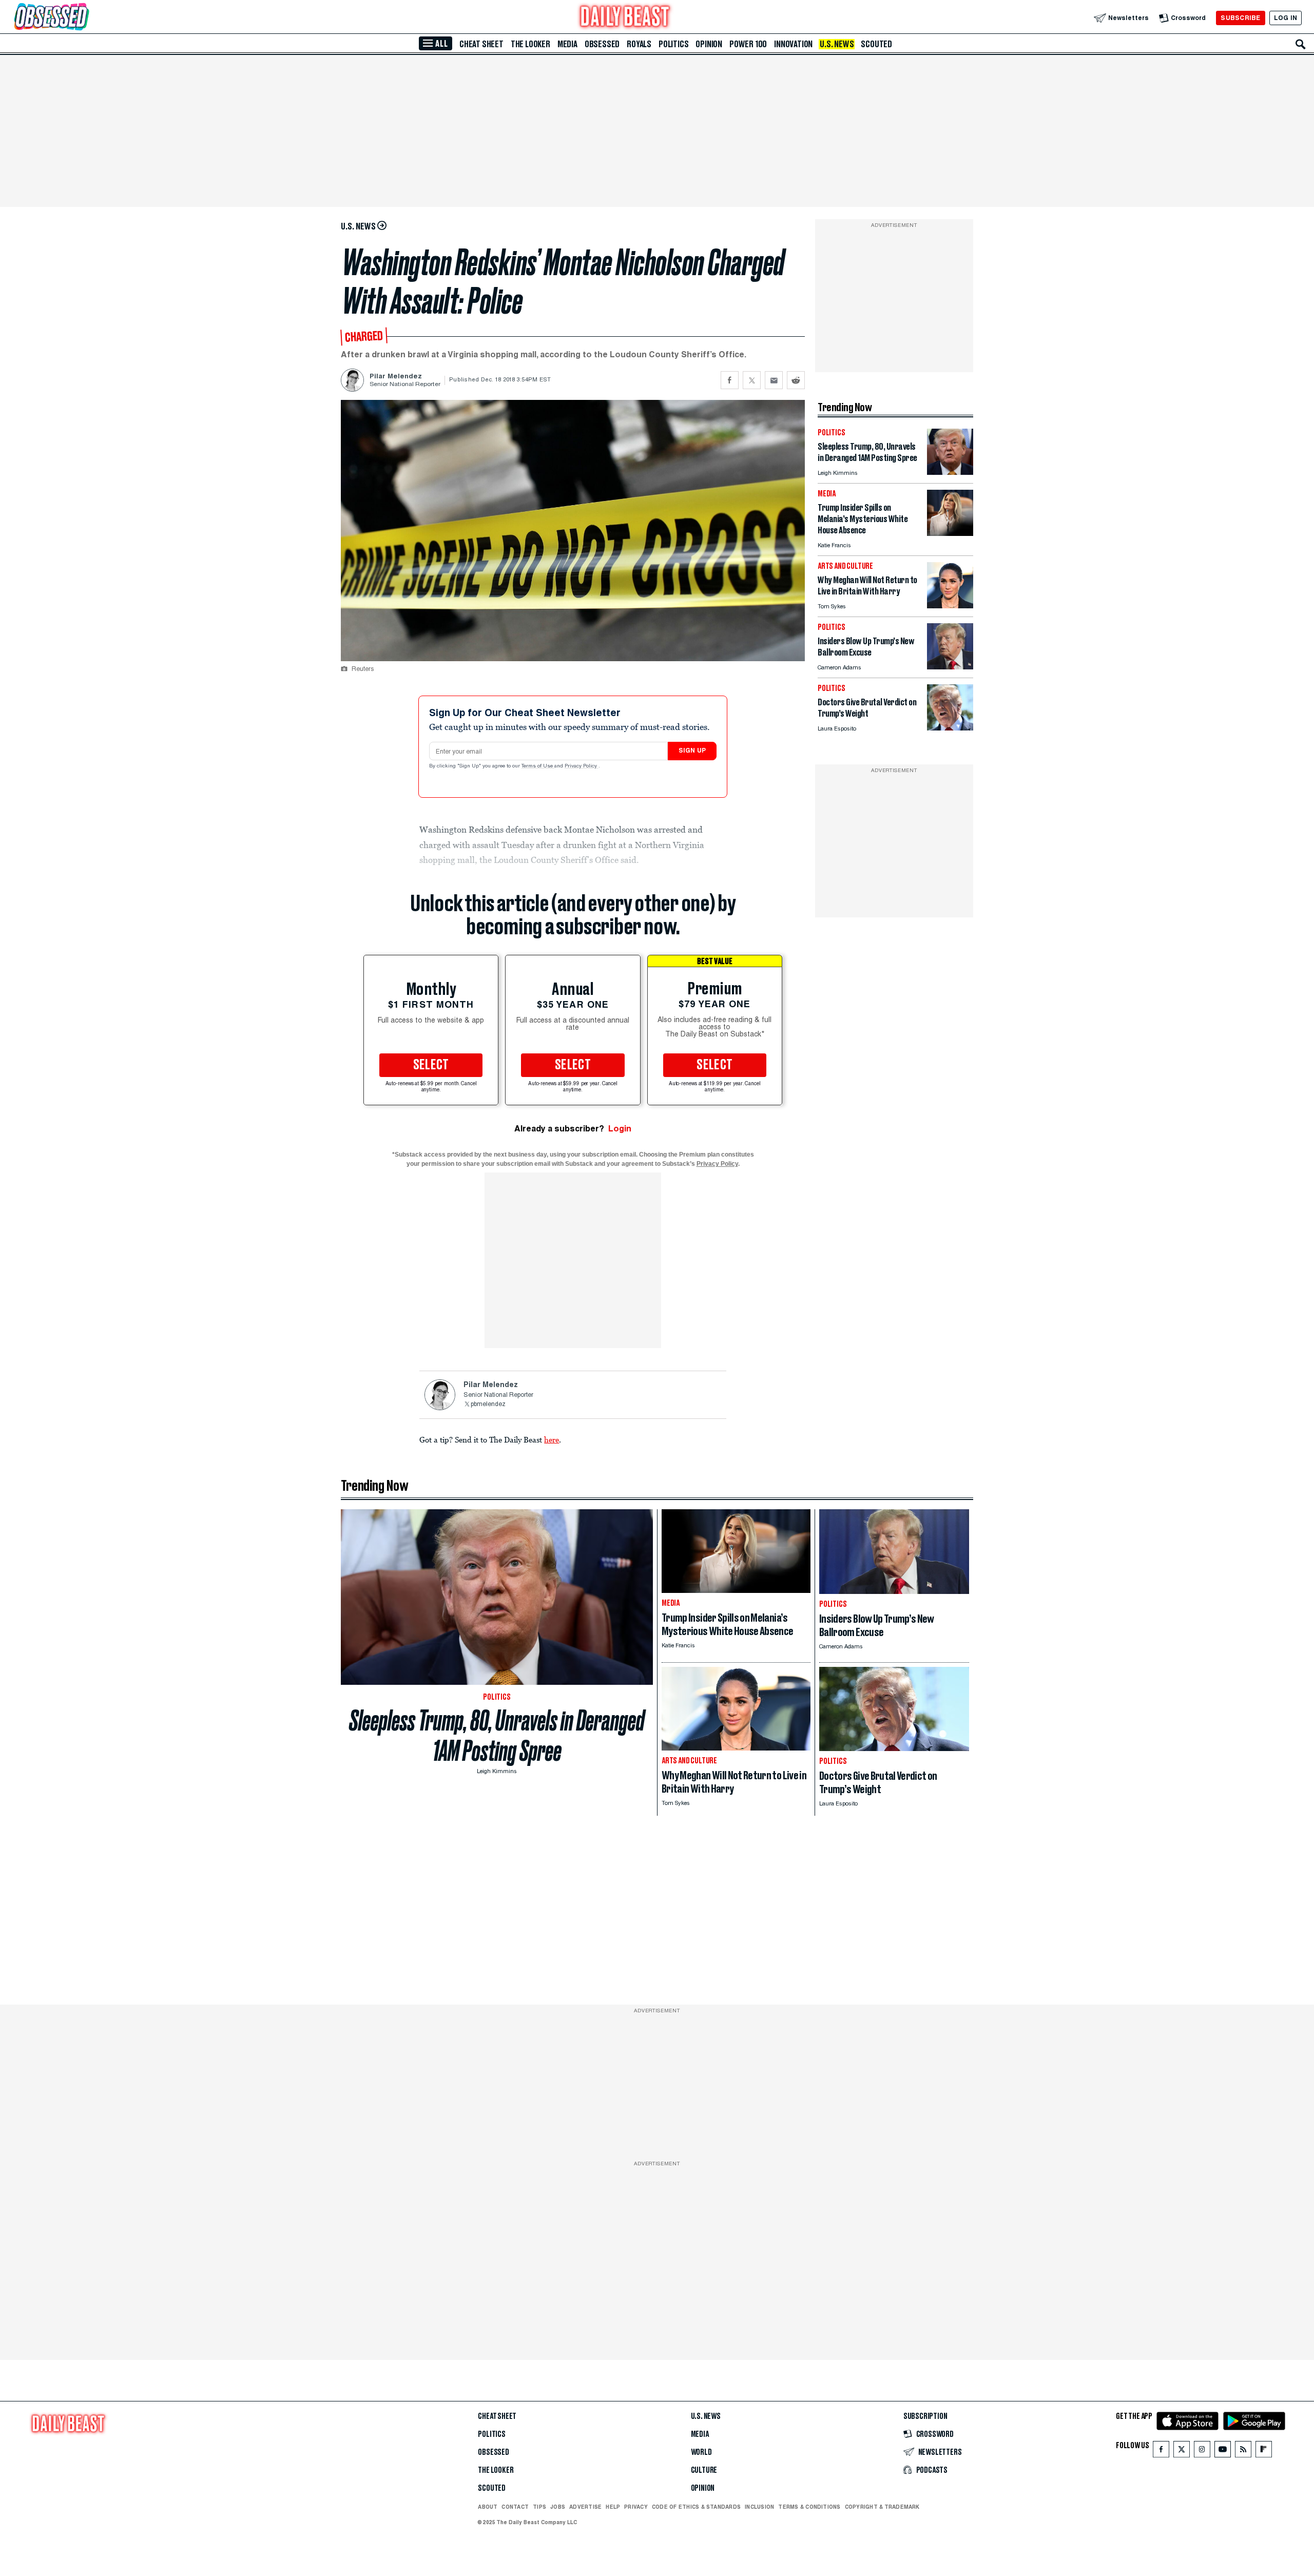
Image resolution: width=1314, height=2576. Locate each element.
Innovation (793, 44)
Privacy (636, 2507)
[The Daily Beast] (625, 18)
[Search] (1301, 44)
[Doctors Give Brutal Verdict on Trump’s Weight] (950, 728)
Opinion (709, 44)
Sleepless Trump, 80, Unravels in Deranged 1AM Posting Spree (497, 1736)
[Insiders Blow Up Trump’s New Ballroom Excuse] (950, 667)
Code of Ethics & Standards (696, 2507)
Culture (704, 2470)
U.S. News (837, 44)
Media (567, 44)
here (552, 1439)
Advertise (585, 2507)
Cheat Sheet (481, 44)
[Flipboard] (1263, 2452)
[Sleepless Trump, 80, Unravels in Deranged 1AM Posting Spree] (950, 472)
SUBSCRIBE (1240, 18)
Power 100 (748, 44)
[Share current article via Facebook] (730, 380)
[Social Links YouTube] (1223, 2452)
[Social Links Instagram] (1202, 2452)
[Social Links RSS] (1243, 2452)
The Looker (530, 44)
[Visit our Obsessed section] (84, 18)
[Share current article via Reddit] (796, 380)
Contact (515, 2507)
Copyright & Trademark (882, 2507)
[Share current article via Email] (774, 380)
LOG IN (1286, 18)
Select (431, 1065)
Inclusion (759, 2507)
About (488, 2507)
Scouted (876, 44)
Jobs (558, 2507)
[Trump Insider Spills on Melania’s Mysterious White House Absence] (950, 533)
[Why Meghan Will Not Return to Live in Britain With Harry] (950, 605)
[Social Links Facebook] (1161, 2452)
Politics (673, 44)
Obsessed (602, 44)
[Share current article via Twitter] (752, 380)
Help (613, 2507)
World (701, 2452)
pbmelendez (488, 1405)
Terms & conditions (809, 2507)
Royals (639, 44)
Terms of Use (538, 766)
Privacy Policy (582, 766)
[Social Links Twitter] (1182, 2452)
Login (620, 1129)
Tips (539, 2507)
